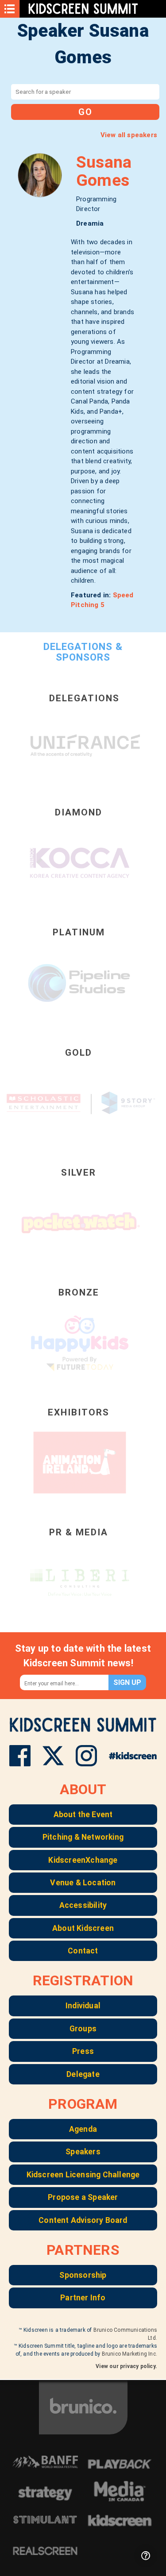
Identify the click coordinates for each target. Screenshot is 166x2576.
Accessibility (83, 1905)
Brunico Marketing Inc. (129, 2354)
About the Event (83, 1815)
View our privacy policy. (126, 2366)
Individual (83, 2006)
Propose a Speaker (83, 2197)
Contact (83, 1951)
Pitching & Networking (83, 1837)
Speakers (83, 2152)
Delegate (83, 2074)
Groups (83, 2029)
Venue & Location (83, 1883)
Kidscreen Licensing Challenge (83, 2175)
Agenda (83, 2129)
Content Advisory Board (83, 2220)
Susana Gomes (104, 171)
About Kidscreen (83, 1928)
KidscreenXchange (83, 1860)
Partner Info (83, 2298)
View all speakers (129, 135)
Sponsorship (83, 2275)
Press (83, 2051)
